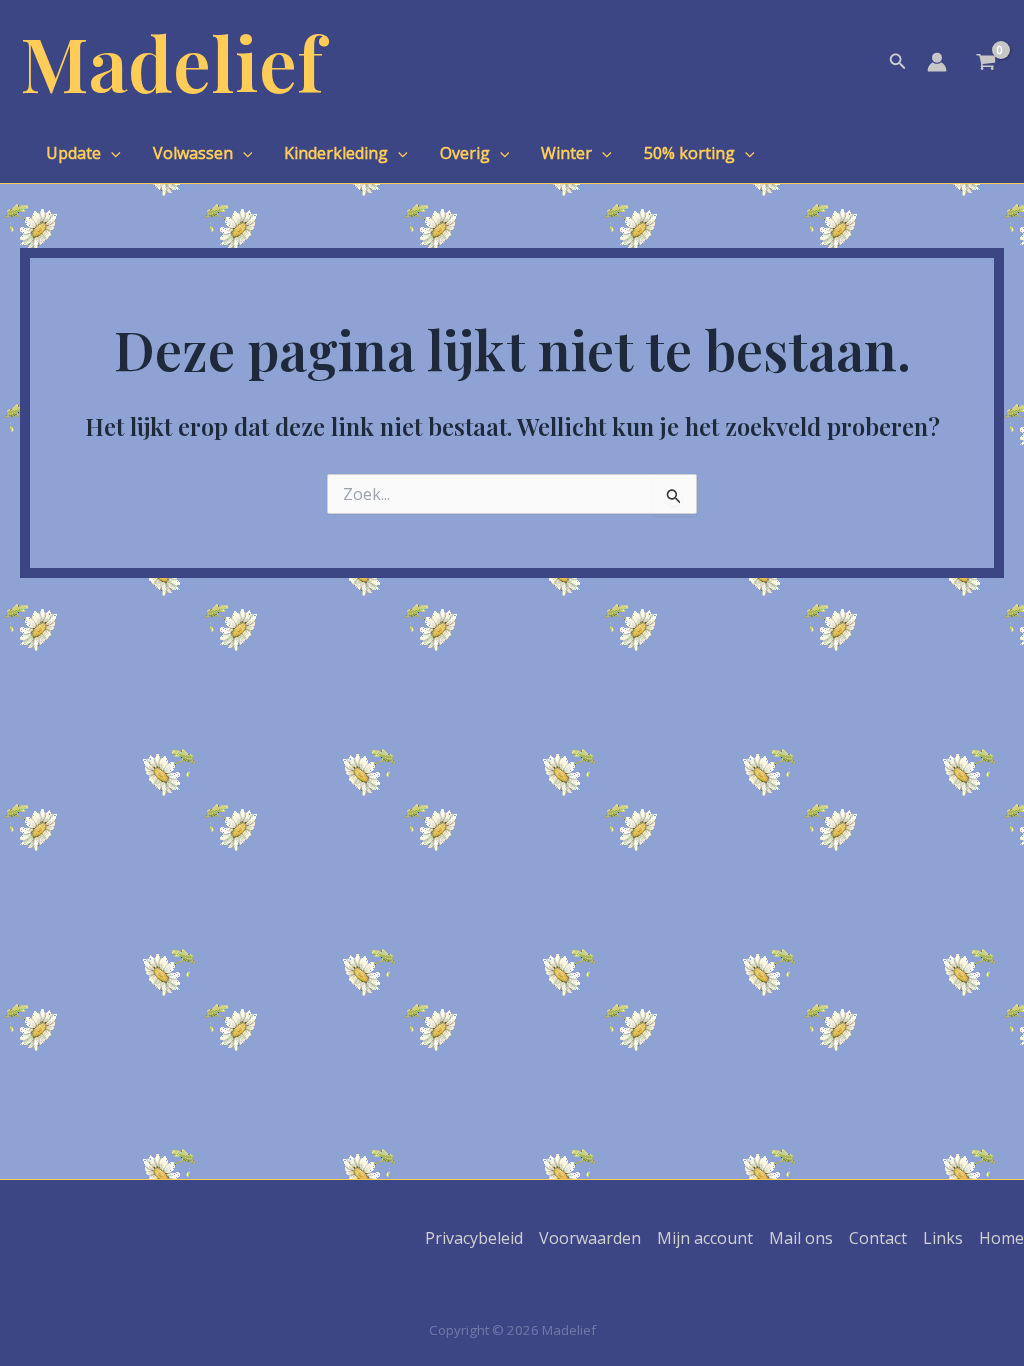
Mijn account (705, 1238)
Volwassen (193, 153)
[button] (898, 62)
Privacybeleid (474, 1238)
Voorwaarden (590, 1238)
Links (943, 1238)
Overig (465, 153)
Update (73, 153)
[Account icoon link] (937, 62)
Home (1001, 1238)
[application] (111, 153)
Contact (878, 1238)
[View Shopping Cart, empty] (985, 64)
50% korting (689, 153)
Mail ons (801, 1238)
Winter (566, 153)
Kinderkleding (336, 153)
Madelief (172, 61)
